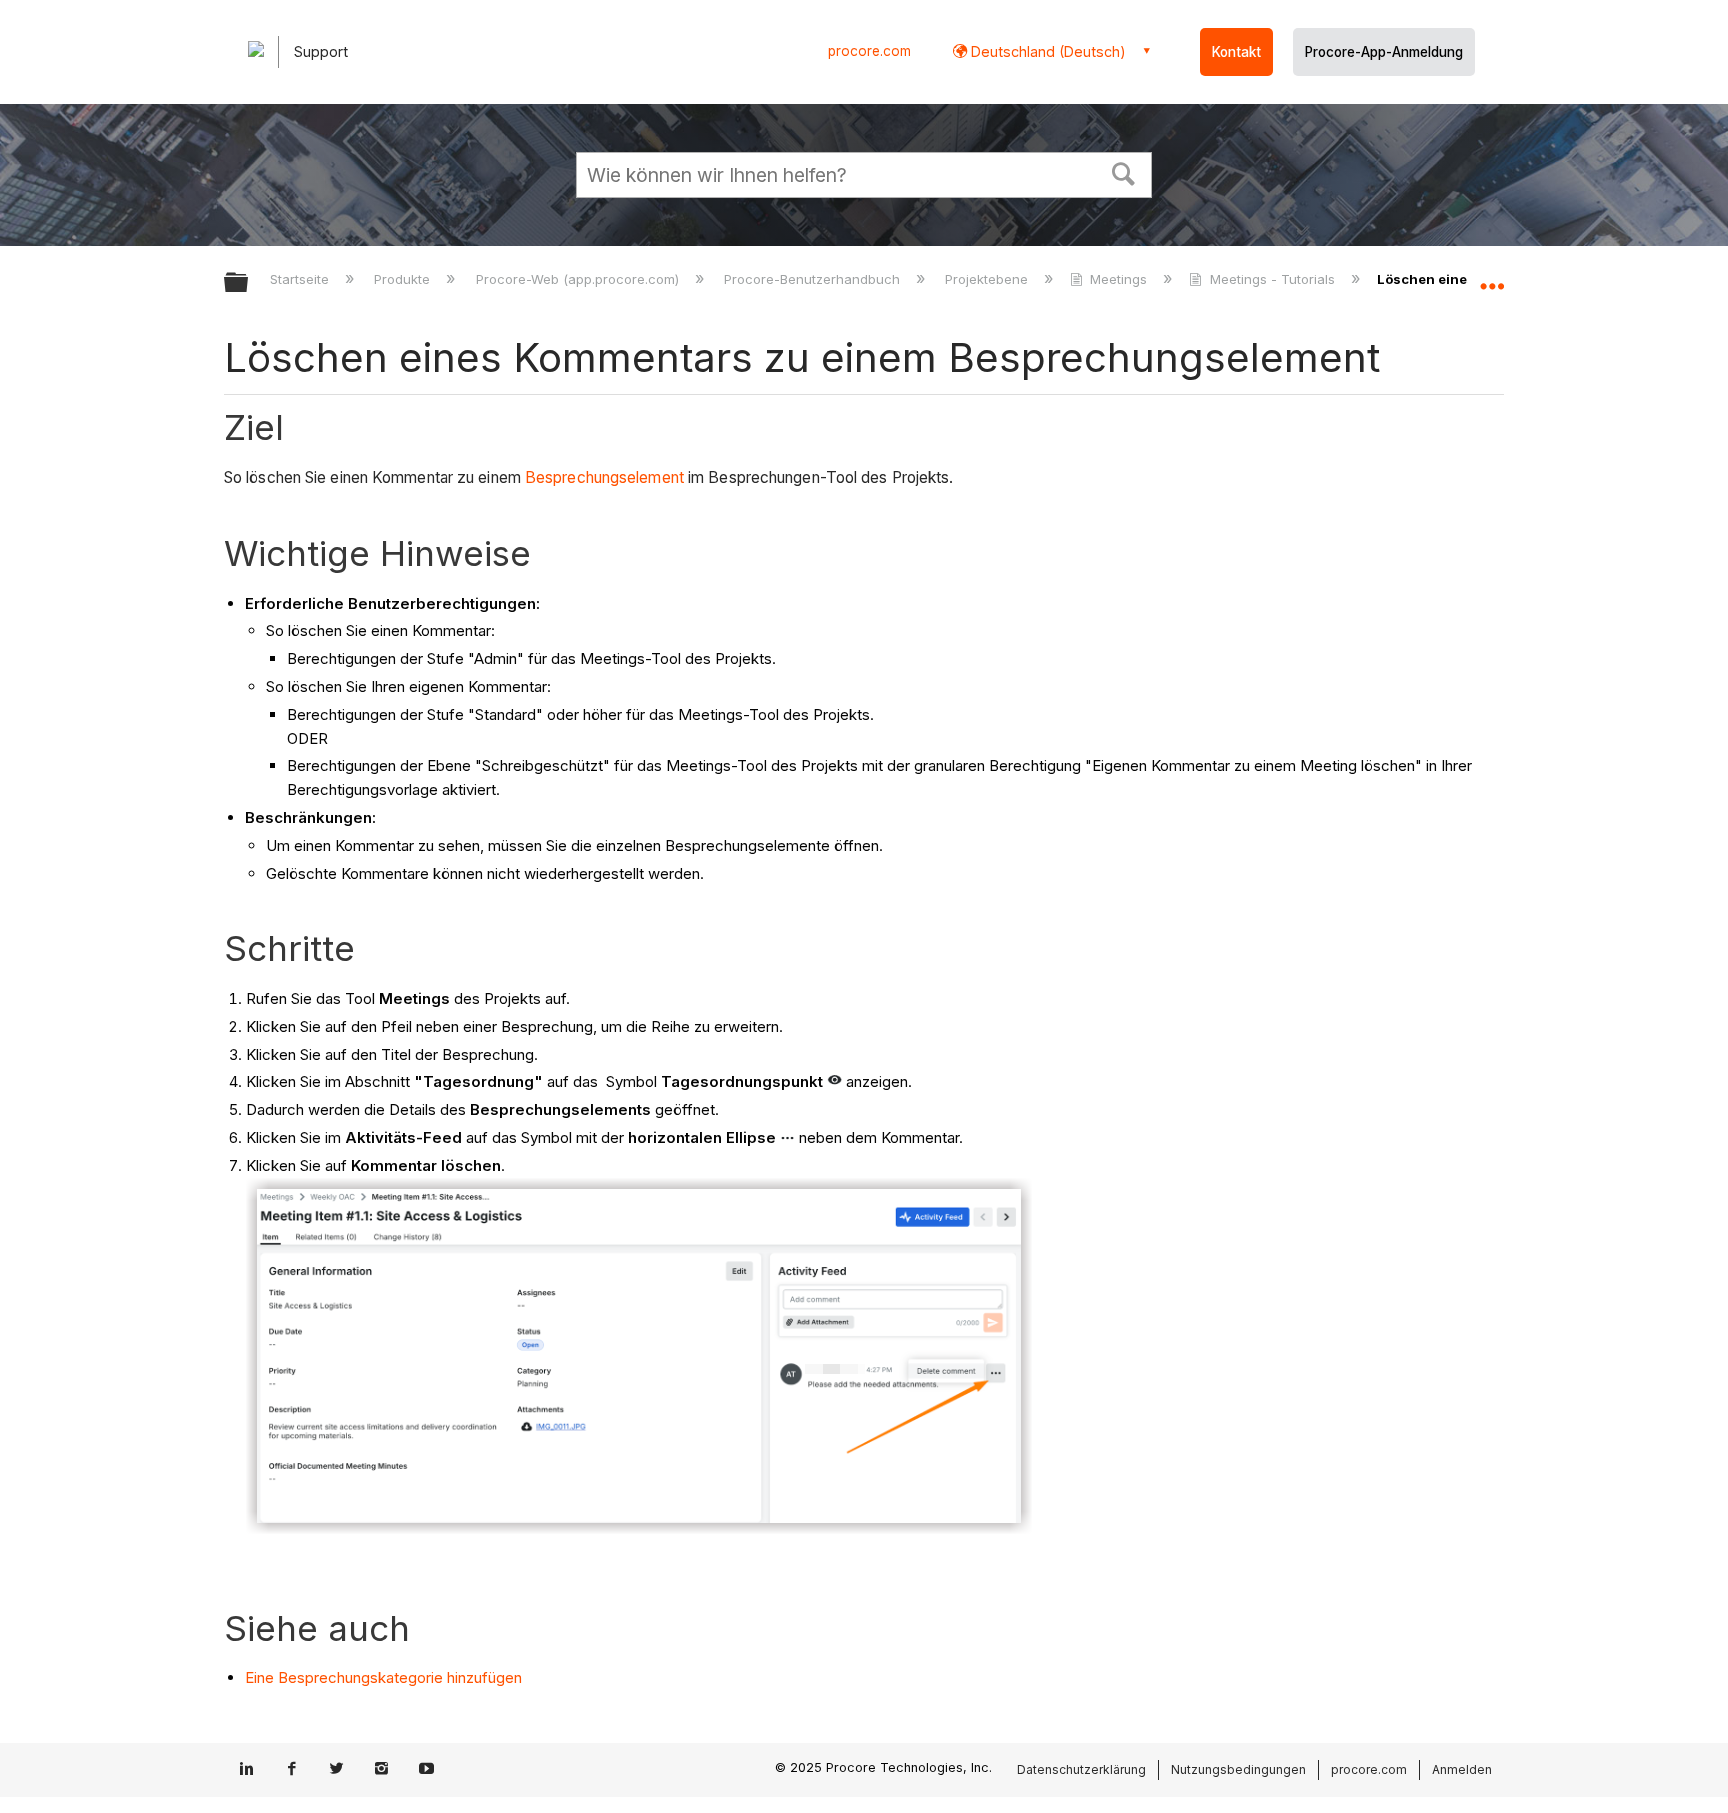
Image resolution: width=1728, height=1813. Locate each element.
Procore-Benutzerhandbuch (814, 279)
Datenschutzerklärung (1081, 1769)
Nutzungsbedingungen (1238, 1769)
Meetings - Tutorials (1272, 279)
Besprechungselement (604, 477)
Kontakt (1236, 52)
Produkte (404, 279)
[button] (1124, 172)
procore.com (869, 51)
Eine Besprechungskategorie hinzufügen (383, 1677)
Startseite (301, 279)
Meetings (1118, 279)
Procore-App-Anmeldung (1384, 52)
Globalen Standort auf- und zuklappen (1492, 277)
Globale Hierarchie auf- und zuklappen (249, 283)
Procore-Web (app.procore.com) (579, 279)
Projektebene (988, 279)
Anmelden (1462, 1769)
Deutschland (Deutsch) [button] (1046, 51)
